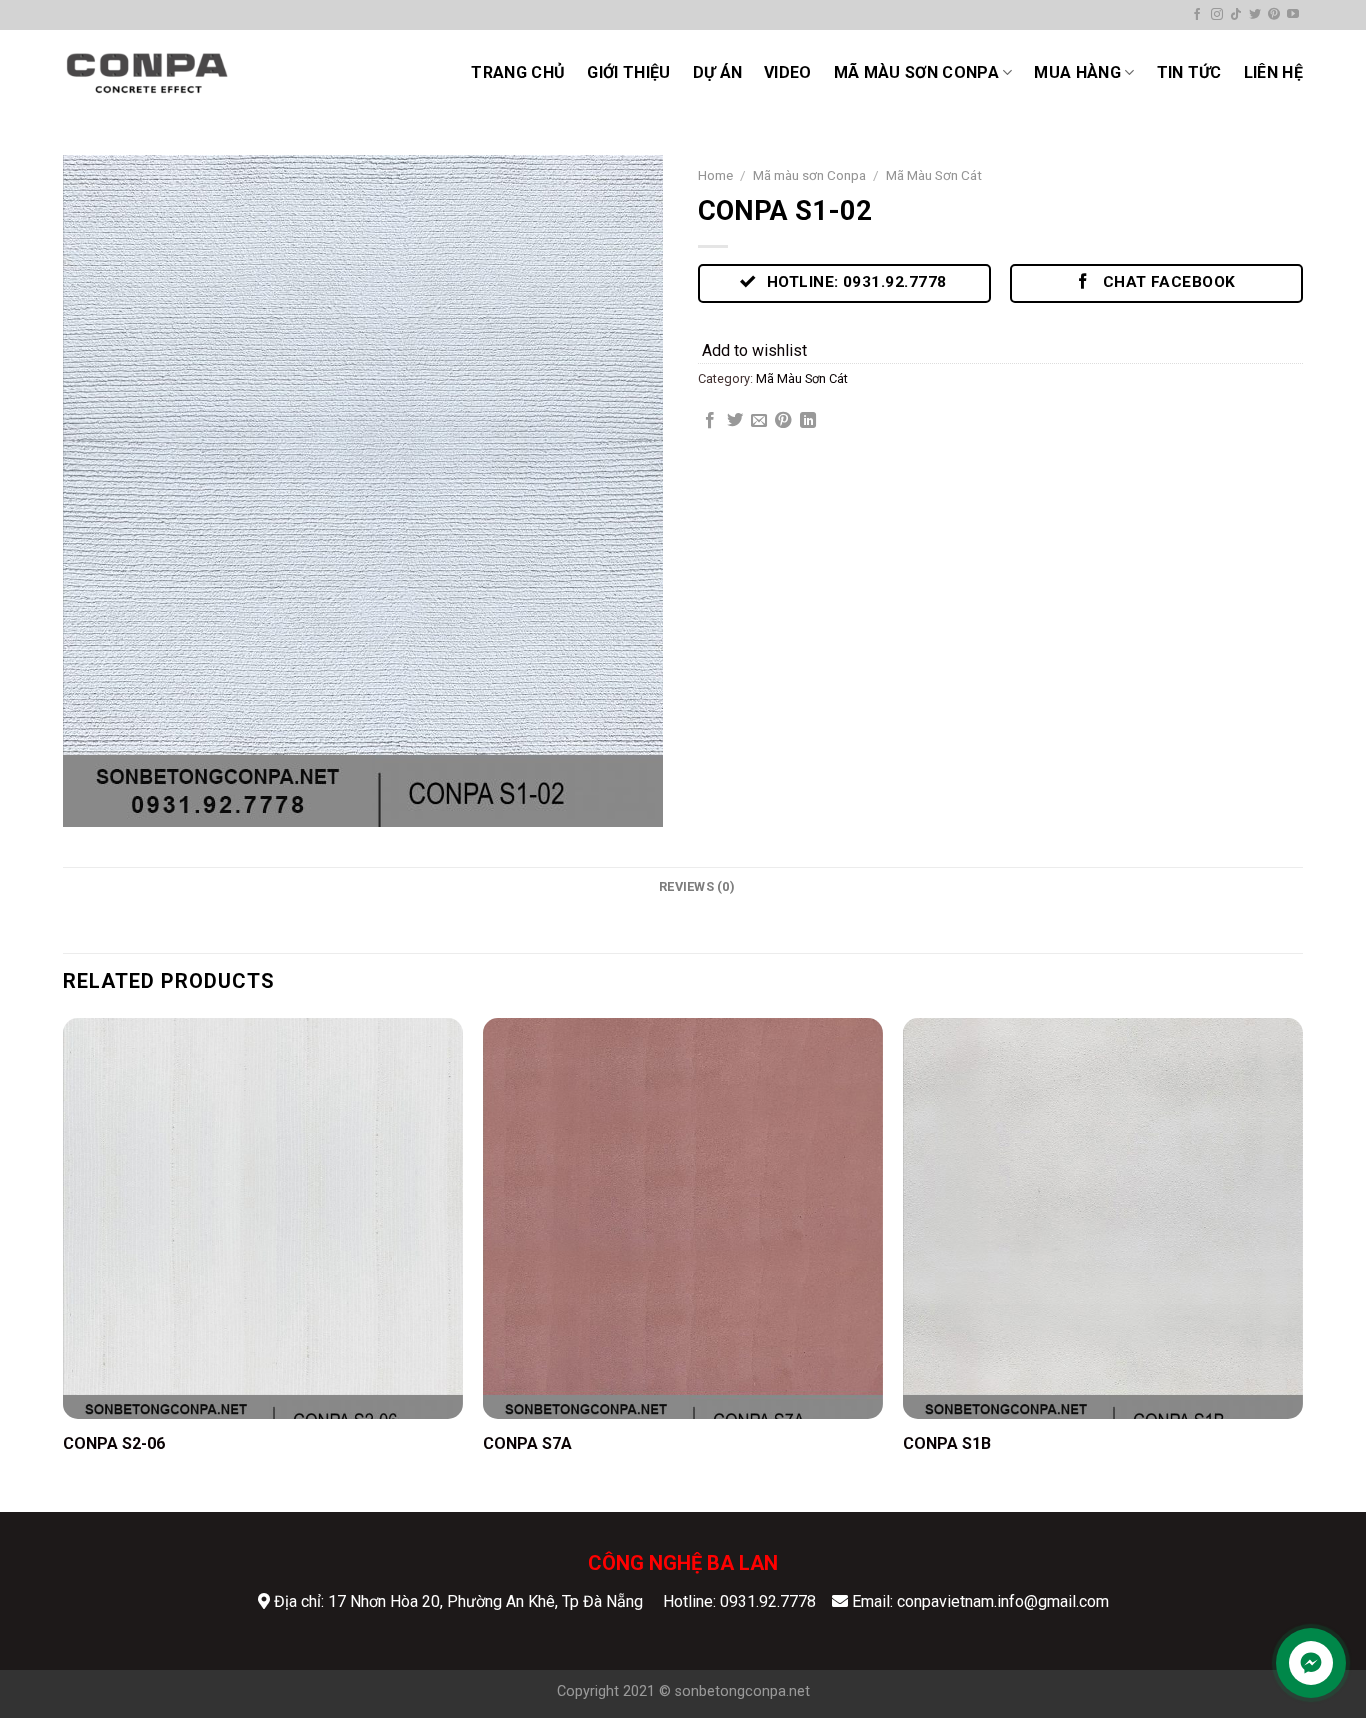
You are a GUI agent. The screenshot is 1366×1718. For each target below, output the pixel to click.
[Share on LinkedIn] (808, 421)
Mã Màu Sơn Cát (934, 175)
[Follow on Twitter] (1255, 15)
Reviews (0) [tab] (697, 886)
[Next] (1302, 1262)
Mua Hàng (1077, 72)
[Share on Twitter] (735, 421)
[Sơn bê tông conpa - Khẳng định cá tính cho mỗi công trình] (147, 72)
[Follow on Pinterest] (1274, 15)
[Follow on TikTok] (1236, 15)
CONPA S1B (947, 1443)
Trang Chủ (518, 72)
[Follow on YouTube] (1293, 15)
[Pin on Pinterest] (783, 421)
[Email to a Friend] (759, 421)
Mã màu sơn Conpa (916, 72)
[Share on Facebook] (710, 421)
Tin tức (1189, 72)
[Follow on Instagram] (1217, 15)
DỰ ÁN (718, 72)
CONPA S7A (527, 1443)
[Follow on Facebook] (1197, 15)
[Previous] (64, 1262)
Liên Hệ (1273, 72)
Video (788, 72)
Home (715, 175)
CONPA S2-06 (114, 1443)
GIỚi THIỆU (628, 72)
